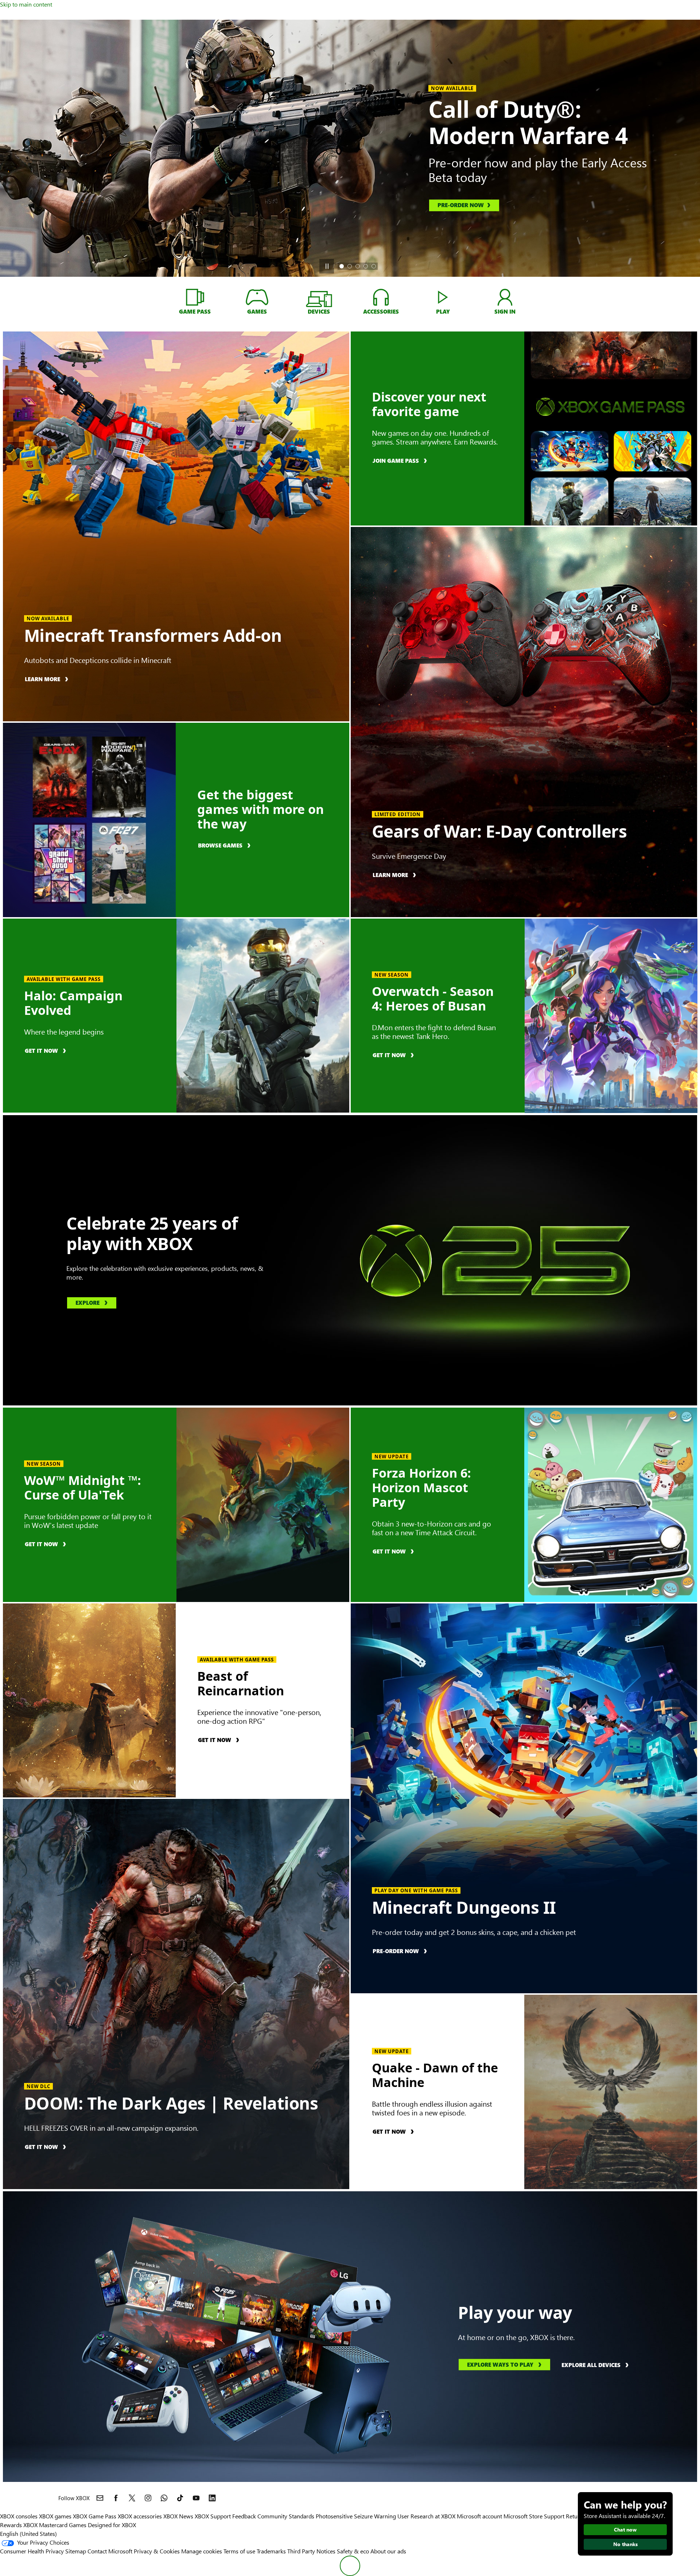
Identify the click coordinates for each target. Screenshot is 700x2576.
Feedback (244, 2516)
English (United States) (28, 2534)
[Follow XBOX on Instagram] (148, 2498)
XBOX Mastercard (45, 2525)
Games (78, 2525)
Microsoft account (479, 2516)
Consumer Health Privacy (32, 2551)
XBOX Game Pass (95, 2516)
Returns (576, 2516)
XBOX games (55, 2516)
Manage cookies (202, 2551)
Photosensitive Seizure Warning (356, 2516)
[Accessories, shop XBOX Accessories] (381, 297)
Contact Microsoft (110, 2551)
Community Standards (286, 2516)
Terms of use (239, 2551)
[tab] (342, 266)
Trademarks (271, 2551)
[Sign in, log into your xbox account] (505, 297)
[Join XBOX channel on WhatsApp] (164, 2498)
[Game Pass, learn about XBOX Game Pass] (195, 297)
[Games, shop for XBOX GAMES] (257, 297)
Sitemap (76, 2551)
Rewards (11, 2525)
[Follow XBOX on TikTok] (180, 2498)
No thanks (625, 2544)
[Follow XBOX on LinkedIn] (212, 2498)
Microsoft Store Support (534, 2516)
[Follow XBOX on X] (132, 2498)
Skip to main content (26, 4)
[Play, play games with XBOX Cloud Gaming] (443, 297)
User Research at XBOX (427, 2516)
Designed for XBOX (112, 2525)
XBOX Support (213, 2516)
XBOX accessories (140, 2516)
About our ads (388, 2551)
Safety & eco (353, 2551)
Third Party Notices (311, 2551)
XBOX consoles (19, 2516)
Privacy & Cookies (157, 2551)
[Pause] (327, 266)
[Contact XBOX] (100, 2498)
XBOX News (178, 2516)
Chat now (625, 2530)
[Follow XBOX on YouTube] (196, 2498)
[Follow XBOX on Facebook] (116, 2498)
